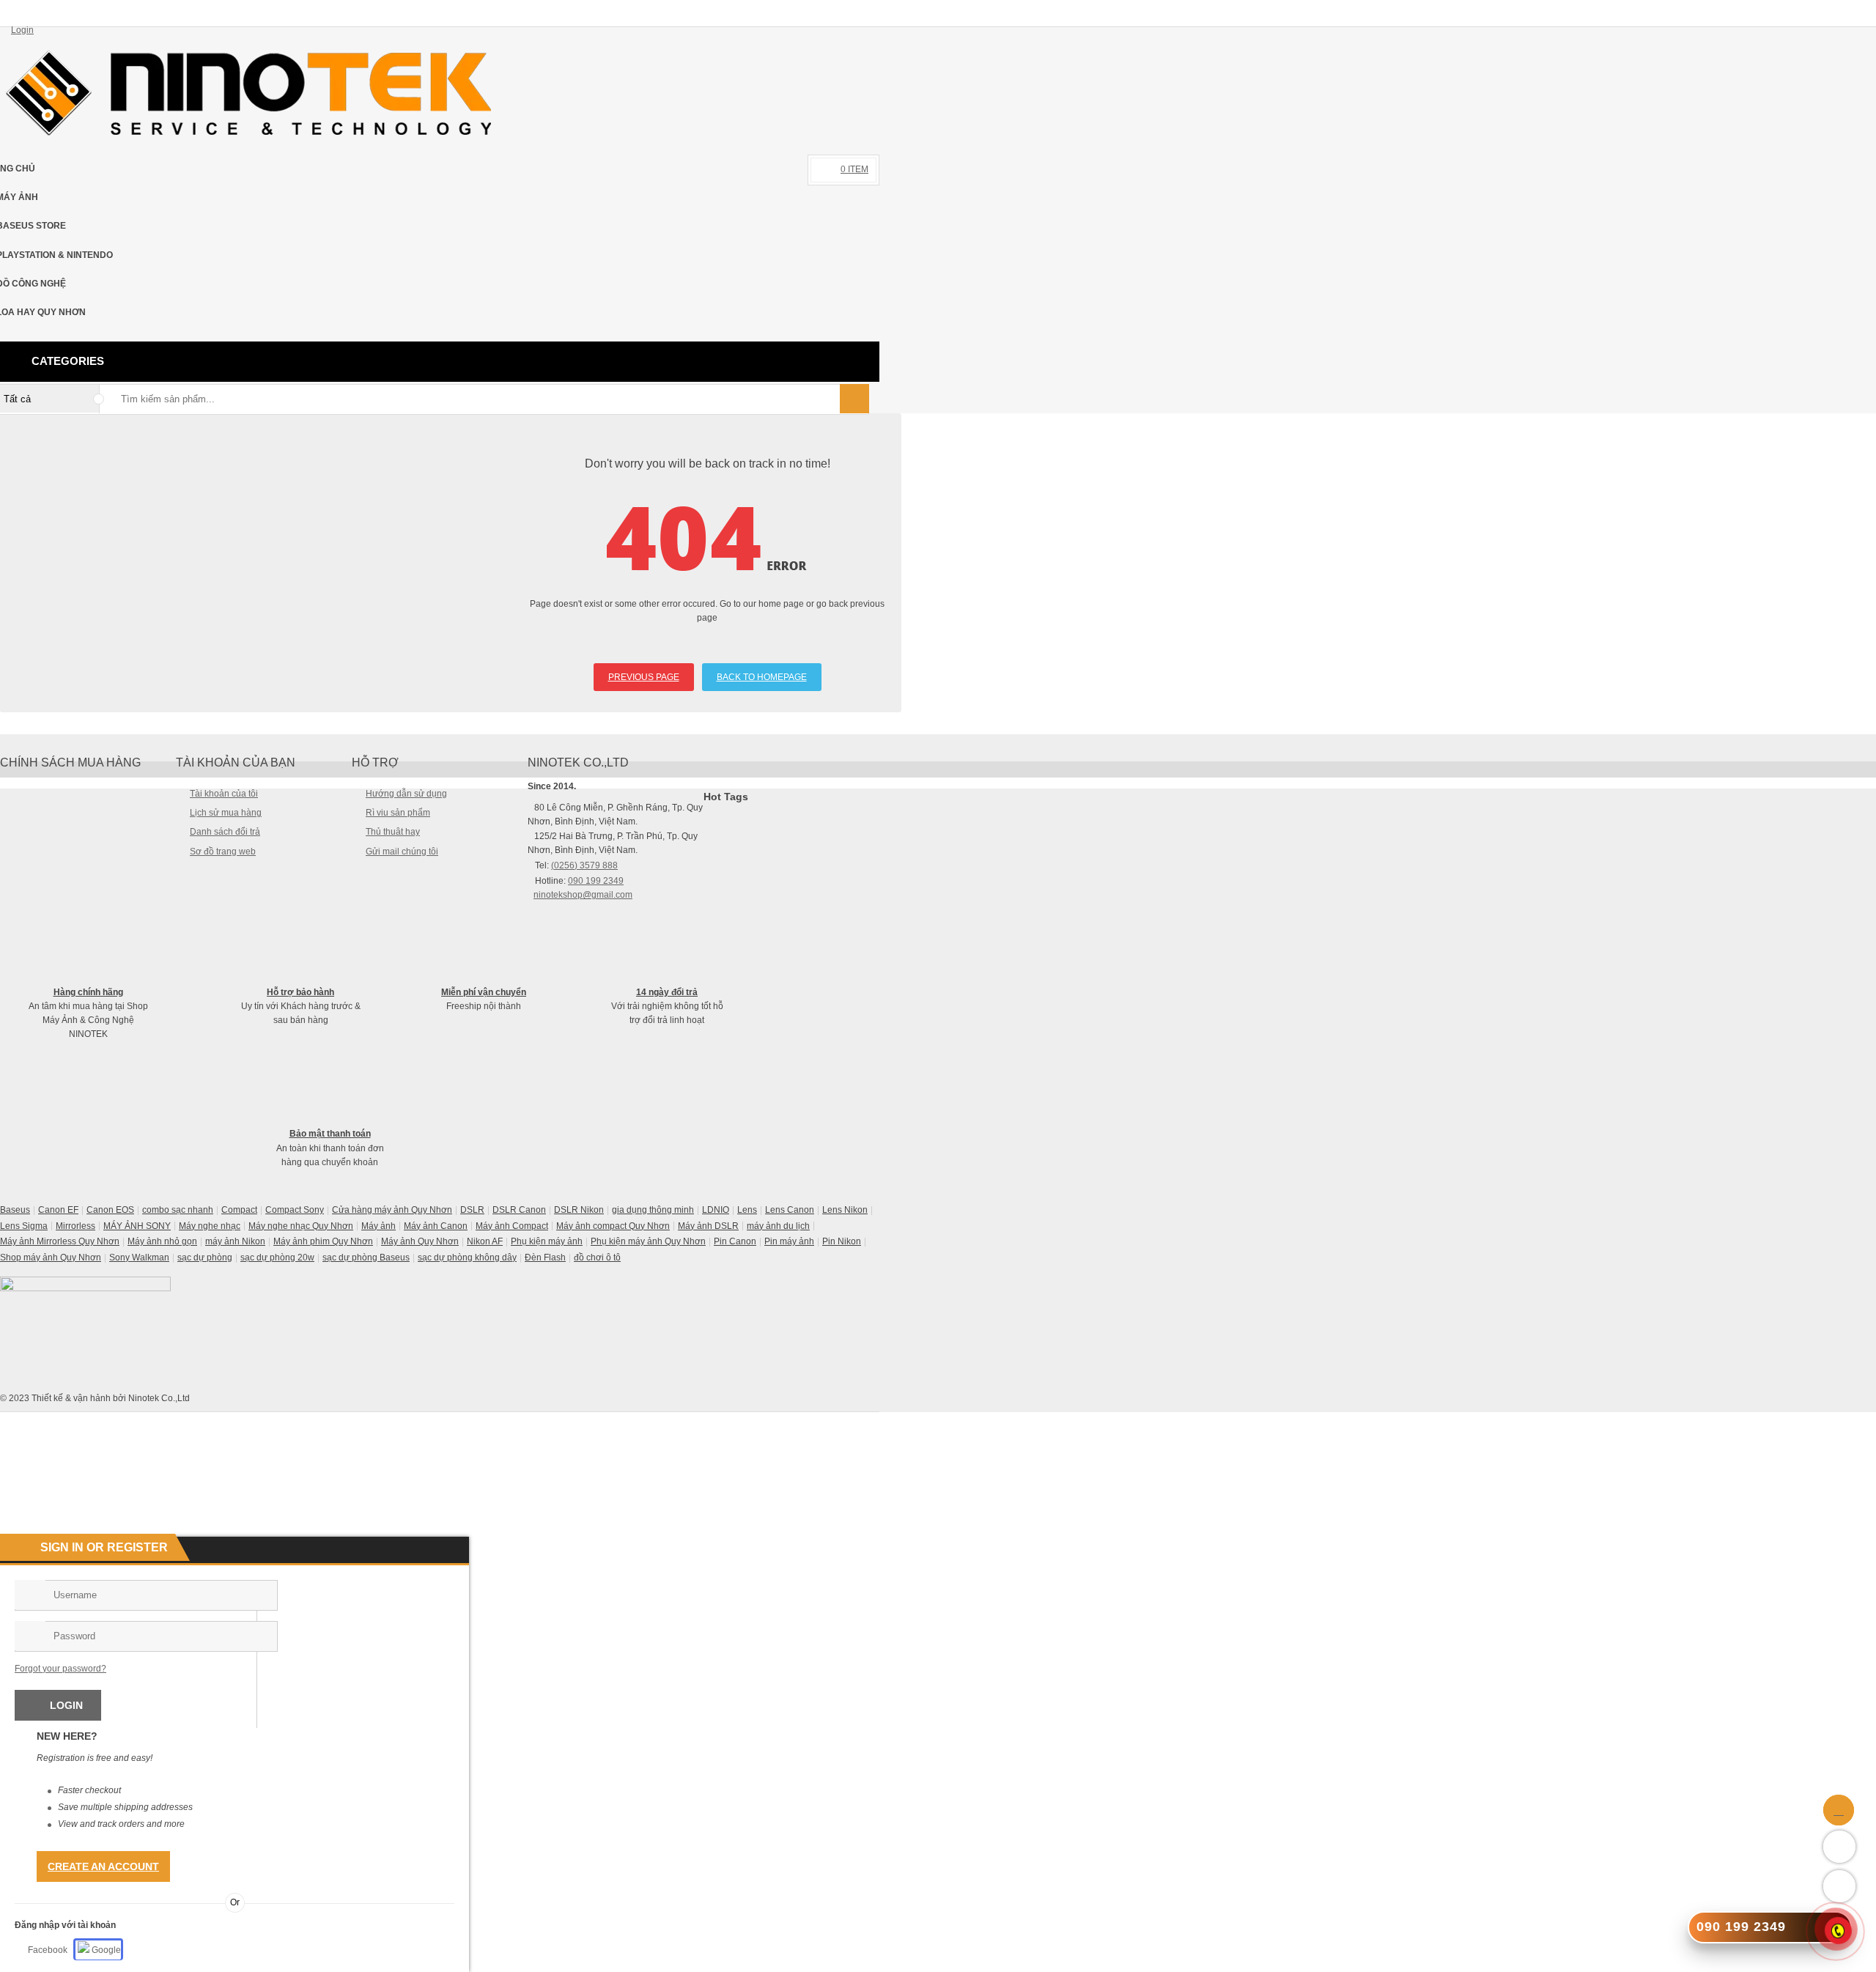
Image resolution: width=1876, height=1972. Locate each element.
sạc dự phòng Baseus (366, 1258)
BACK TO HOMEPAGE (762, 677)
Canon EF (58, 1210)
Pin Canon (735, 1241)
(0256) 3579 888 (584, 865)
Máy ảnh (378, 1226)
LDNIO (716, 1210)
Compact (239, 1210)
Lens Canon (790, 1210)
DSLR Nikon (579, 1210)
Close (1859, 12)
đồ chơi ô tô (597, 1258)
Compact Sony (295, 1210)
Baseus (15, 1210)
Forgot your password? (60, 1669)
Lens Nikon (845, 1210)
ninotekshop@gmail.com (583, 895)
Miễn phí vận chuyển (484, 992)
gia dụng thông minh (653, 1210)
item (854, 169)
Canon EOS (110, 1210)
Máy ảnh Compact (512, 1226)
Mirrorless (75, 1226)
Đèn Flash (545, 1258)
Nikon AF (485, 1241)
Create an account (103, 1866)
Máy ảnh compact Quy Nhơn (613, 1226)
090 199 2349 (596, 881)
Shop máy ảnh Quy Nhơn (51, 1258)
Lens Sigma (24, 1226)
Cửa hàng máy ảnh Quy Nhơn (392, 1210)
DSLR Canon (519, 1210)
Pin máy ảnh (789, 1241)
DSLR (472, 1210)
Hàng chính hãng (88, 992)
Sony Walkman (139, 1258)
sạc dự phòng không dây (467, 1258)
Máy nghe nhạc (210, 1226)
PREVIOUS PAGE (644, 677)
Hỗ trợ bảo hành (300, 992)
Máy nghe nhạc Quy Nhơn (301, 1226)
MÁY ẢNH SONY (137, 1226)
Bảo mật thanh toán (330, 1134)
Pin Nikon (842, 1241)
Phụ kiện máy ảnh (547, 1241)
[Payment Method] (759, 1422)
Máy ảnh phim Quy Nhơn (323, 1241)
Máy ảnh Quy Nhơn (420, 1241)
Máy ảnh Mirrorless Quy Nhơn (60, 1241)
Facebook (48, 1950)
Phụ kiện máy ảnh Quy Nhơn (648, 1241)
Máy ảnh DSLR (708, 1226)
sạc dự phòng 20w (277, 1258)
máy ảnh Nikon (235, 1241)
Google (105, 1950)
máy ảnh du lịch (778, 1226)
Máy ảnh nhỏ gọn (162, 1241)
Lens (747, 1210)
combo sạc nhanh (178, 1210)
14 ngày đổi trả (667, 992)
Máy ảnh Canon (436, 1226)
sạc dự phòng (205, 1258)
